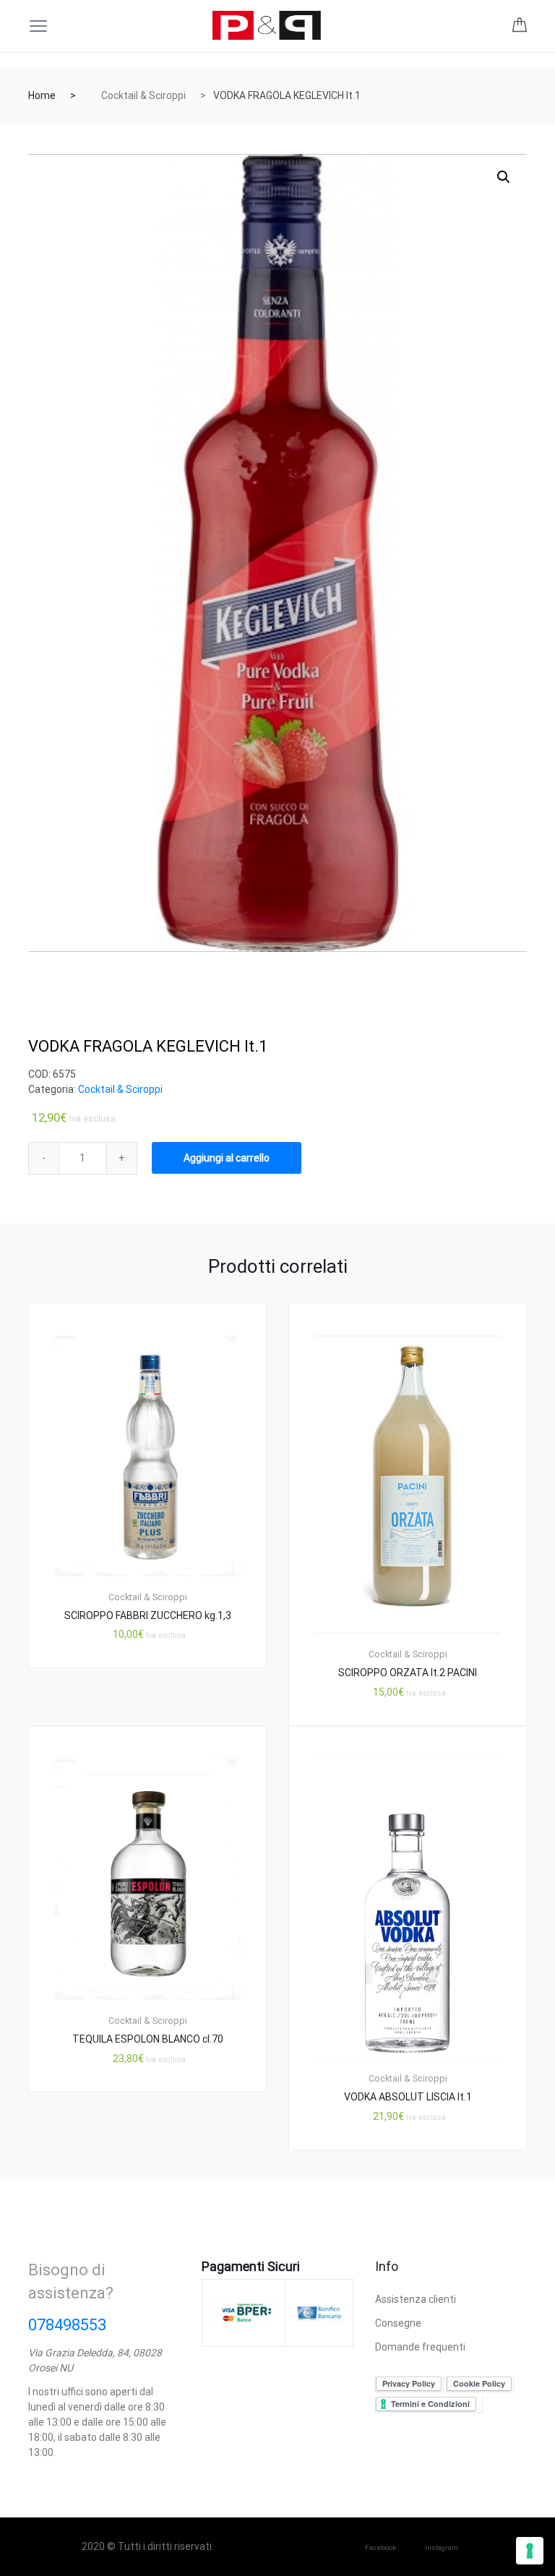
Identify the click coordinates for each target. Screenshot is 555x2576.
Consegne (398, 2323)
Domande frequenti (420, 2347)
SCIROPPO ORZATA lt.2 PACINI (408, 1673)
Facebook (380, 2547)
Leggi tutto (156, 2141)
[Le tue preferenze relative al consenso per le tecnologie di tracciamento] (530, 2551)
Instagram (442, 2547)
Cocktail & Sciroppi (143, 95)
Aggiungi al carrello (227, 1158)
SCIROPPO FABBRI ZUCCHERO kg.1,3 (148, 1615)
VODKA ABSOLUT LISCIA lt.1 (408, 2097)
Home (42, 95)
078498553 (67, 2325)
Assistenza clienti (416, 2299)
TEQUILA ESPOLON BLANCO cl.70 (148, 2039)
